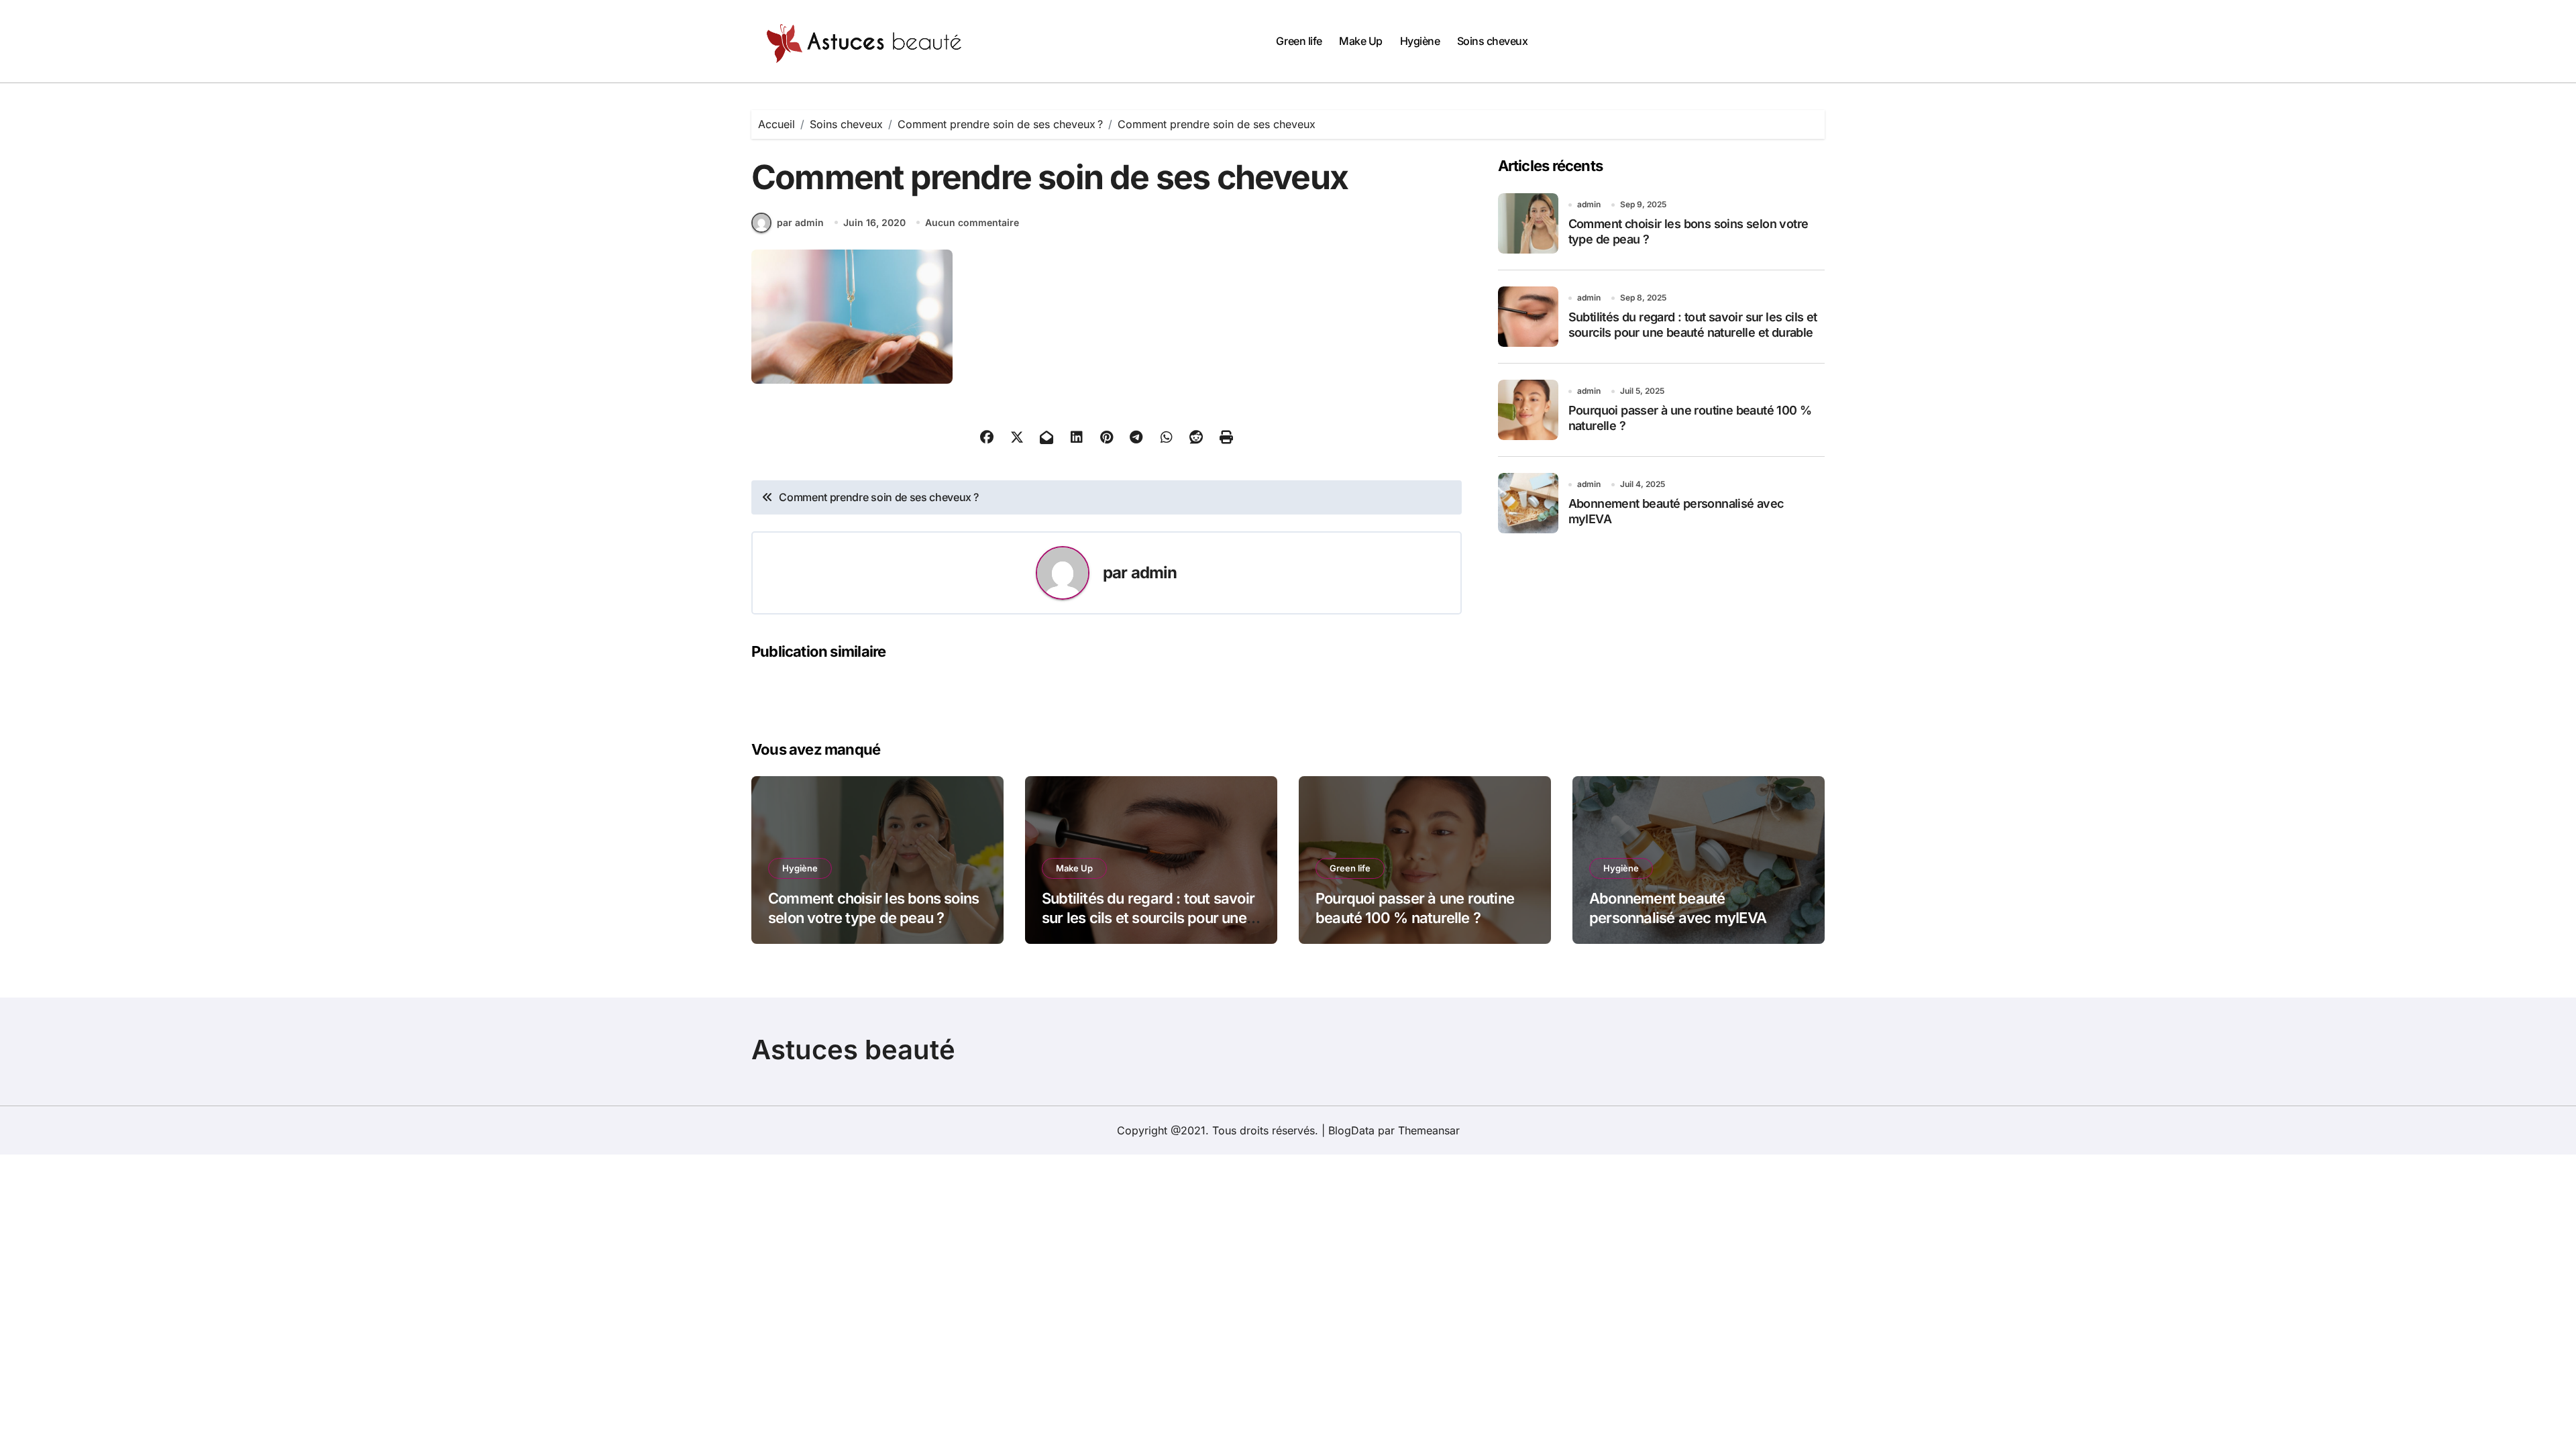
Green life (1299, 41)
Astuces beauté (853, 1050)
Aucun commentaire (972, 222)
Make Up (1361, 41)
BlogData (1351, 1130)
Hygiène (1420, 41)
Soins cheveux (1493, 41)
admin (1154, 573)
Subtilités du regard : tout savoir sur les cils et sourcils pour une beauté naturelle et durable (1148, 917)
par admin (800, 222)
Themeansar (1429, 1130)
